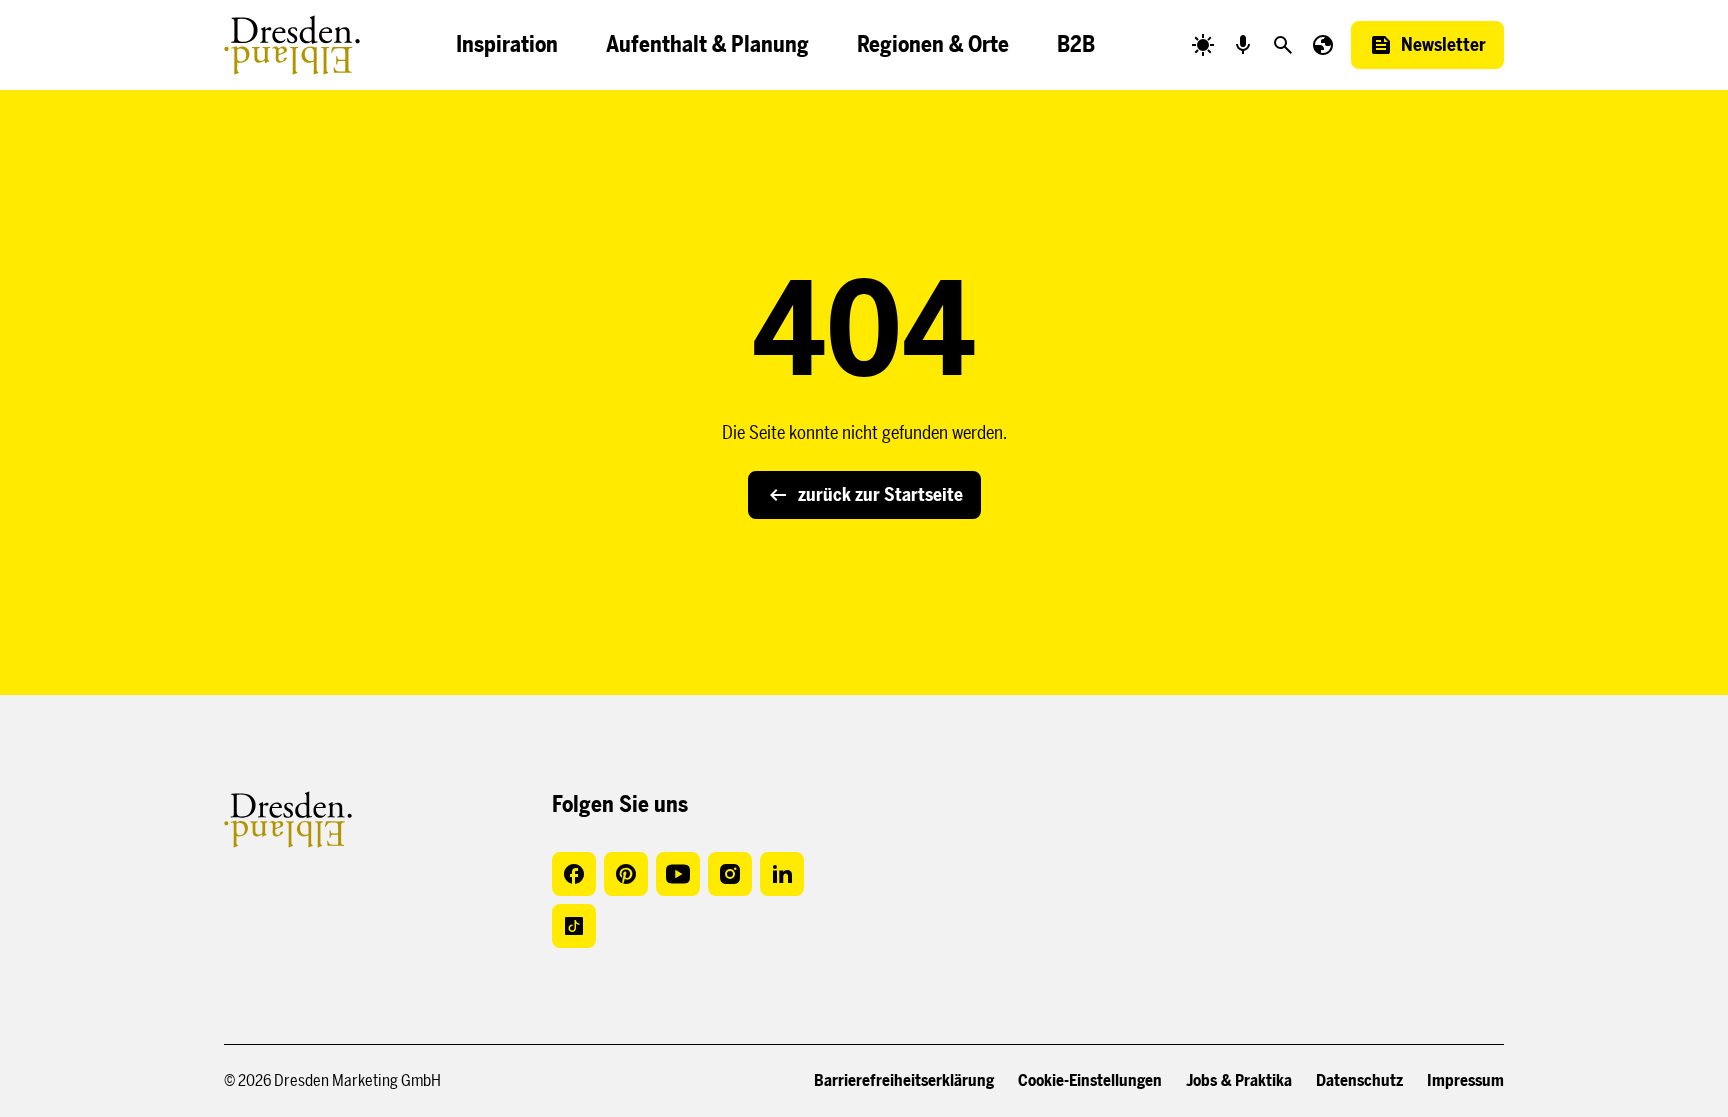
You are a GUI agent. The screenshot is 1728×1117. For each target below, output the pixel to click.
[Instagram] (730, 874)
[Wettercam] (1203, 45)
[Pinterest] (626, 874)
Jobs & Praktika (1239, 1080)
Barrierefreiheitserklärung (904, 1080)
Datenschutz (1359, 1080)
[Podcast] (1243, 45)
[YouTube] (678, 874)
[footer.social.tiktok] (574, 926)
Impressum (1465, 1080)
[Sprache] (1323, 45)
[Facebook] (574, 874)
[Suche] (1283, 45)
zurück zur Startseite (880, 495)
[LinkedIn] (782, 874)
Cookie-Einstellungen (1090, 1080)
